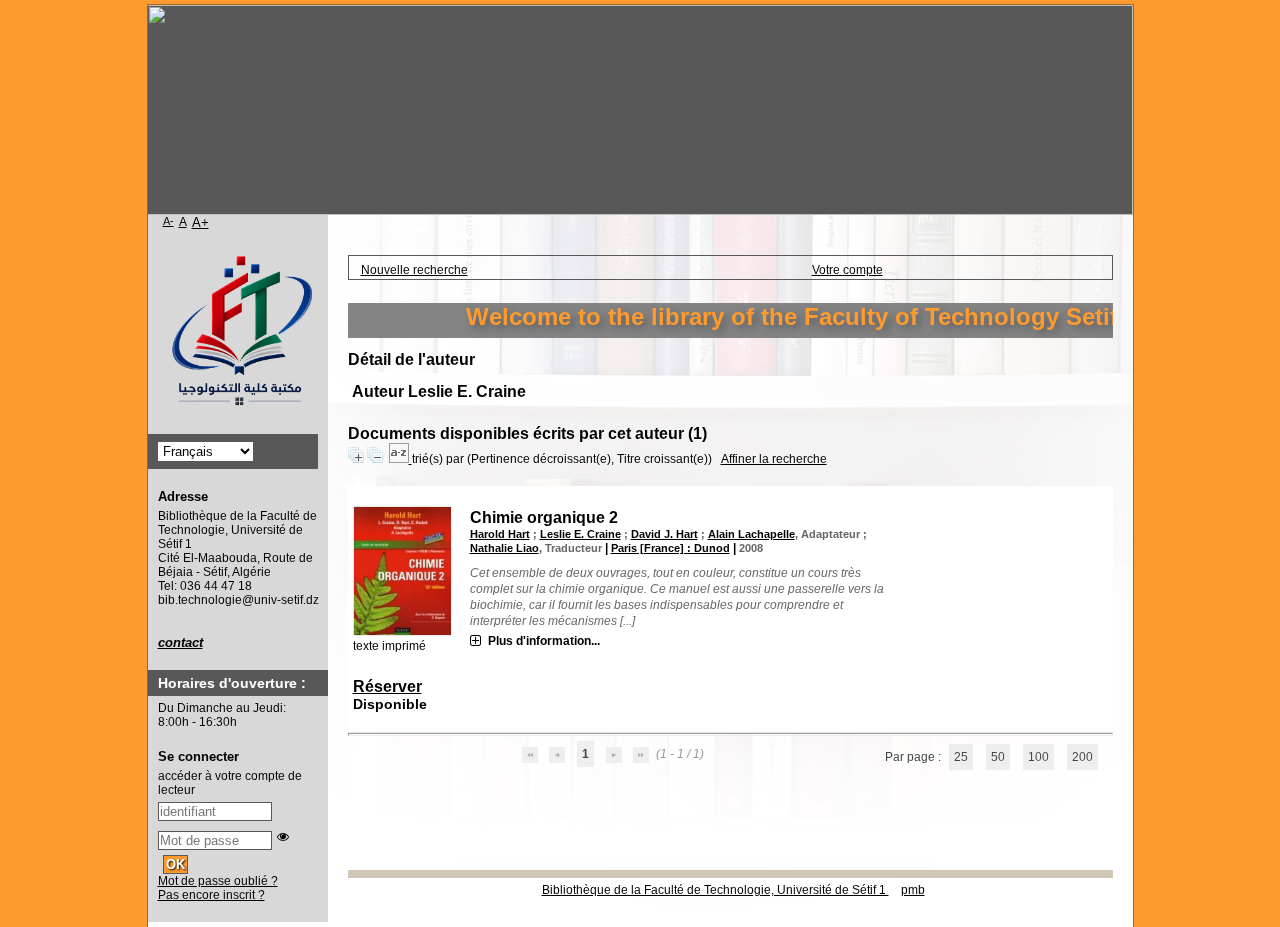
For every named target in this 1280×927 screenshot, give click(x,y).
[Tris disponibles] (400, 459)
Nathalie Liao (504, 548)
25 (961, 757)
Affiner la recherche (774, 459)
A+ (200, 222)
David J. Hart (664, 534)
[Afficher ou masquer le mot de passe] (283, 837)
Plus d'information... (544, 641)
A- (168, 221)
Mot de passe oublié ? (218, 881)
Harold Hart (500, 534)
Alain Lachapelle (751, 534)
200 (1082, 757)
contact (180, 642)
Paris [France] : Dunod (670, 548)
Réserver (387, 686)
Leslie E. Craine (580, 534)
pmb (913, 890)
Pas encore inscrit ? (211, 895)
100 (1038, 757)
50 (998, 757)
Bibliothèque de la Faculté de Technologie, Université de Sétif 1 (715, 890)
